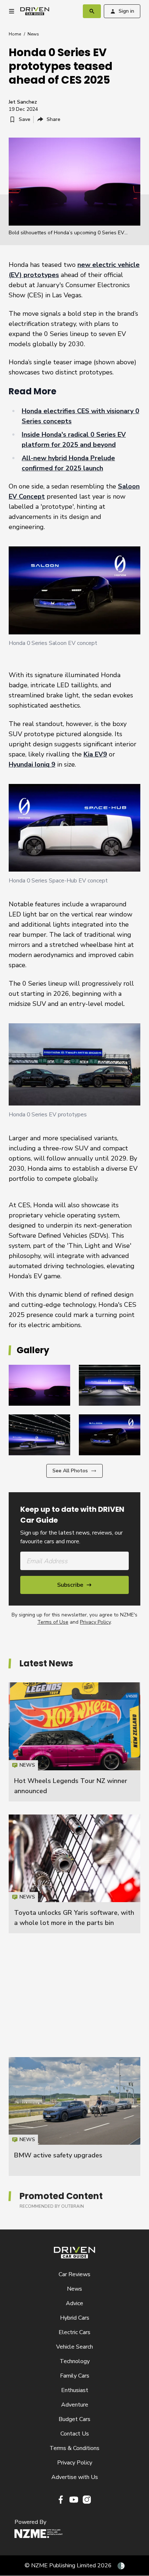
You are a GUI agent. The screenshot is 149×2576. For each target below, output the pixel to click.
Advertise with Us (75, 2477)
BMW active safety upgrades (58, 2155)
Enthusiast (75, 2390)
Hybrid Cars (75, 2318)
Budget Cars (74, 2419)
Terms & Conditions (74, 2448)
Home (15, 34)
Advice (74, 2303)
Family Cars (75, 2376)
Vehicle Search (74, 2347)
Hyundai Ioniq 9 (32, 764)
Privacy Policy (95, 1622)
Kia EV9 (95, 754)
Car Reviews (74, 2274)
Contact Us (75, 2434)
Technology (75, 2361)
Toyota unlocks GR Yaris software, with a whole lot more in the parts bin (74, 1874)
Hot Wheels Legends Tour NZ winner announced (74, 1742)
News (33, 34)
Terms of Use (53, 1622)
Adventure (75, 2405)
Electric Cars (74, 2332)
